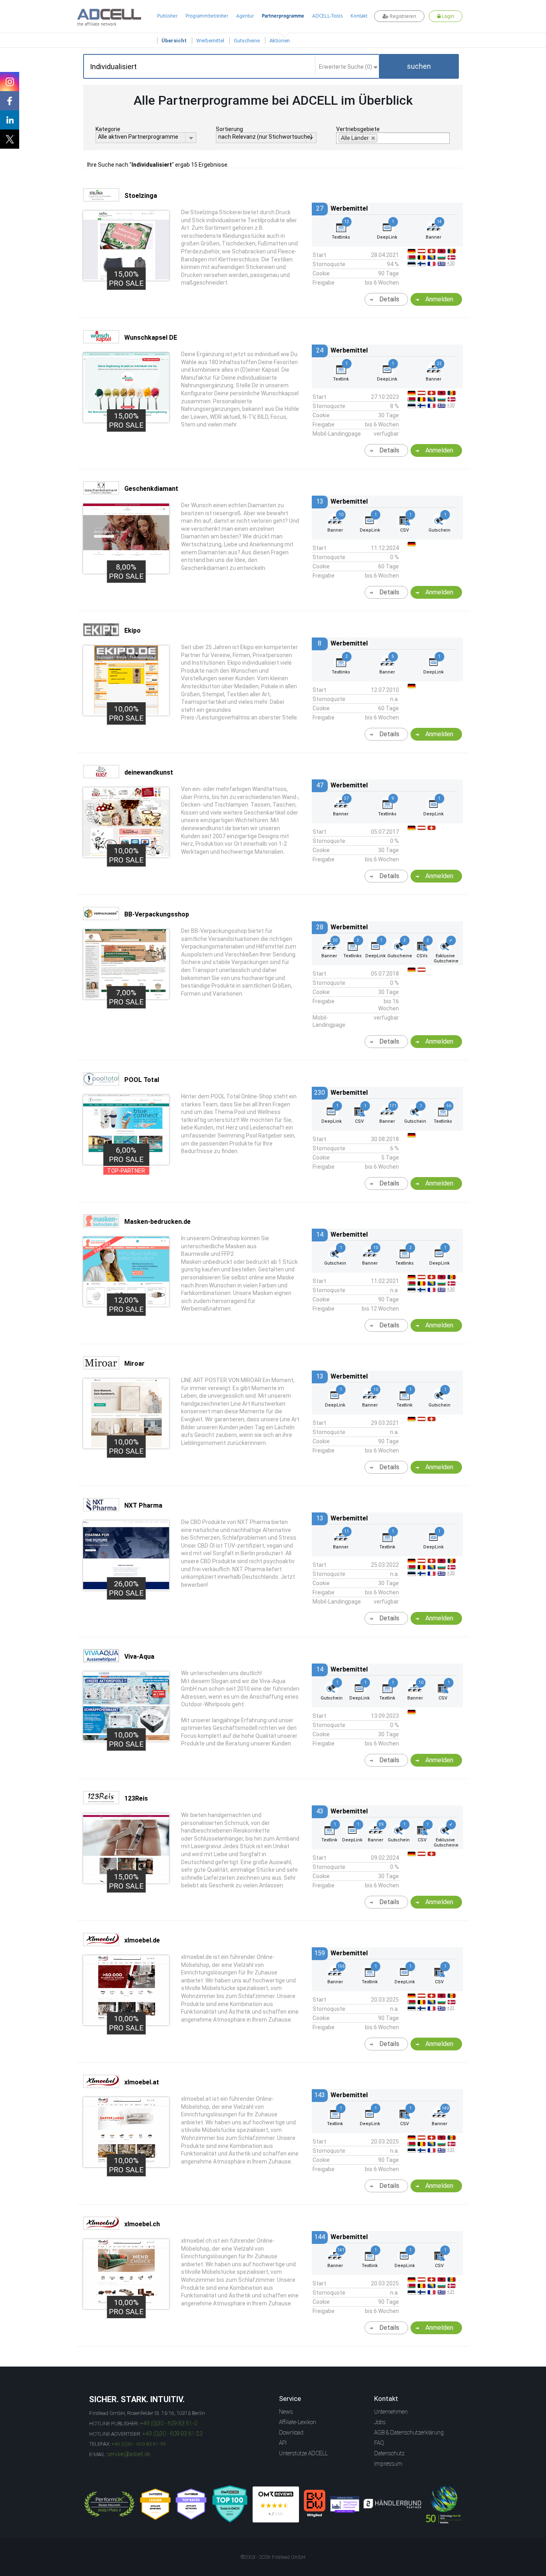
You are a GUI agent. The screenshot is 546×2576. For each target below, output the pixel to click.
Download (291, 2433)
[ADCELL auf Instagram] (10, 82)
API (283, 2443)
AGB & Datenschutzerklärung (409, 2433)
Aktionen (280, 41)
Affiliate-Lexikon (298, 2422)
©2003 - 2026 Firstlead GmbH (273, 2557)
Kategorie (108, 129)
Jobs (380, 2422)
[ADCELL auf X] (10, 139)
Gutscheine (247, 41)
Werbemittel (210, 41)
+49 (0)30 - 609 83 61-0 (168, 2423)
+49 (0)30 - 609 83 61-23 (172, 2434)
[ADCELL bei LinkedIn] (10, 120)
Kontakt (359, 16)
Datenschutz (389, 2453)
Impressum (388, 2464)
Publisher (167, 16)
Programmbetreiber (207, 16)
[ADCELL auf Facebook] (10, 101)
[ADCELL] (276, 2504)
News (286, 2412)
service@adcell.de (129, 2454)
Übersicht (174, 41)
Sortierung (229, 129)
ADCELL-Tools (327, 16)
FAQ (379, 2443)
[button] (419, 66)
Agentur (245, 16)
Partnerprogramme (283, 16)
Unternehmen (391, 2412)
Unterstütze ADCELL (303, 2453)
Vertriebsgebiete (358, 129)
